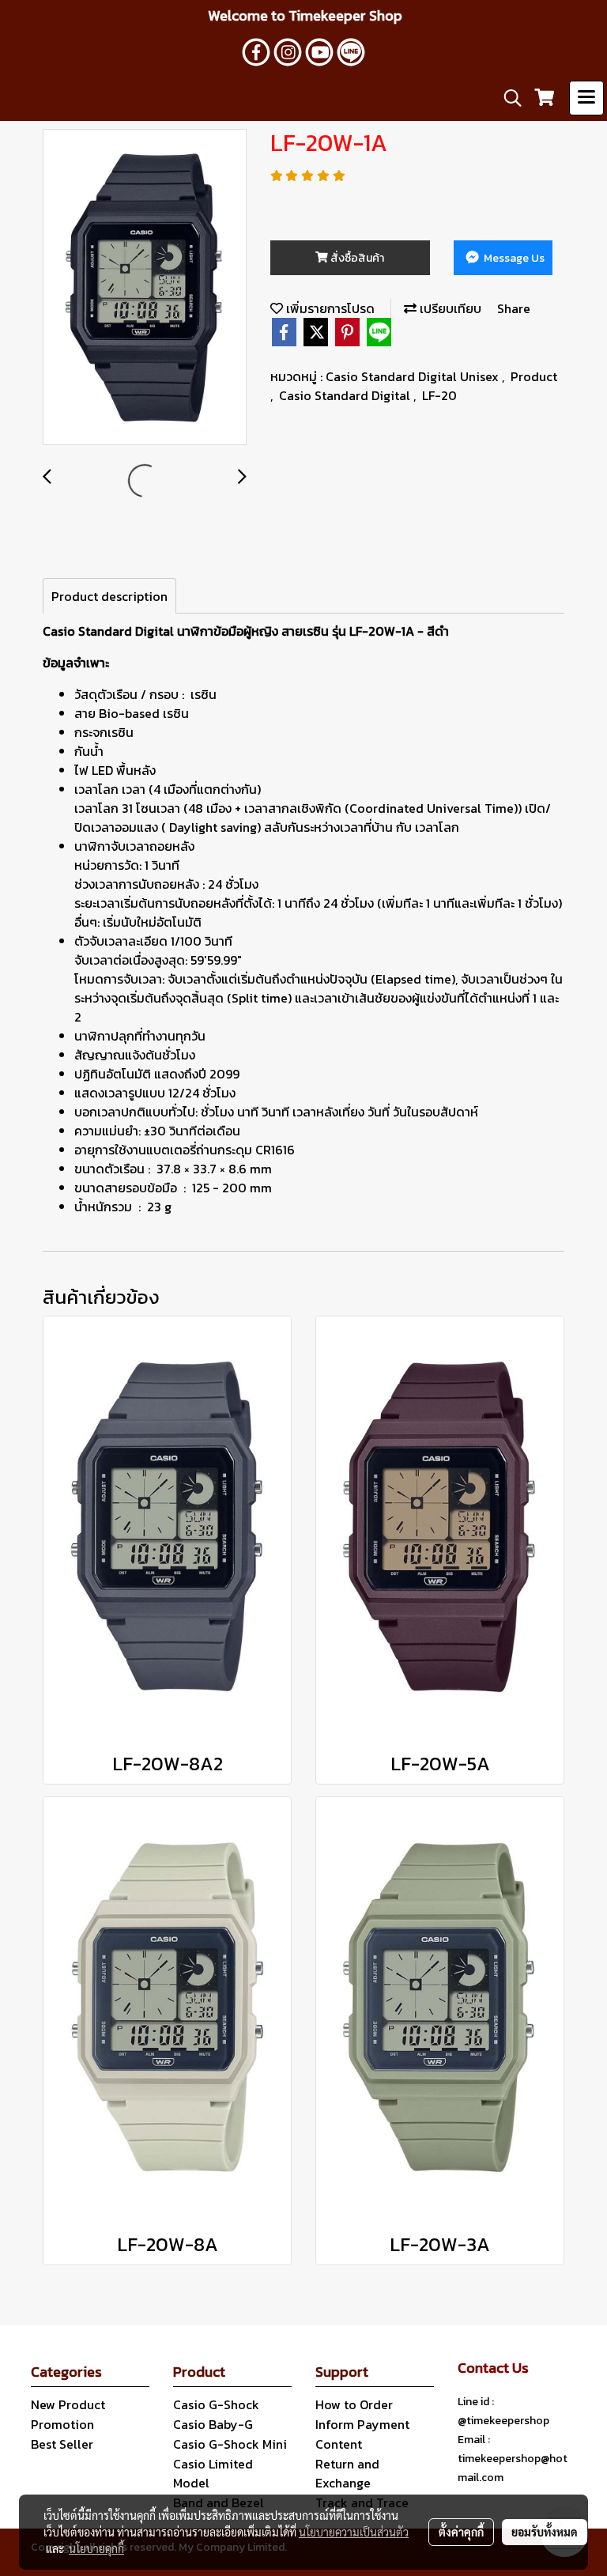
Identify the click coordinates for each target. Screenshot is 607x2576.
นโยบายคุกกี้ (96, 2548)
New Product (68, 2404)
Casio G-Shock (216, 2404)
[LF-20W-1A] (145, 288)
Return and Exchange (347, 2473)
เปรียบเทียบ (449, 308)
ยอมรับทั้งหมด (545, 2532)
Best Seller (62, 2444)
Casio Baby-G (213, 2424)
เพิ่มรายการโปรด (329, 308)
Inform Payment (362, 2424)
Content (339, 2444)
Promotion (62, 2424)
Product (534, 376)
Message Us (513, 258)
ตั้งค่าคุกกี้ (461, 2532)
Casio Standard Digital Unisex (414, 376)
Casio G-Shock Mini (230, 2444)
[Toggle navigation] (586, 98)
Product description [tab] (109, 596)
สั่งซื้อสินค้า (356, 258)
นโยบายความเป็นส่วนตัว (354, 2532)
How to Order (354, 2404)
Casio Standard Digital (346, 395)
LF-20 (439, 395)
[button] (507, 98)
